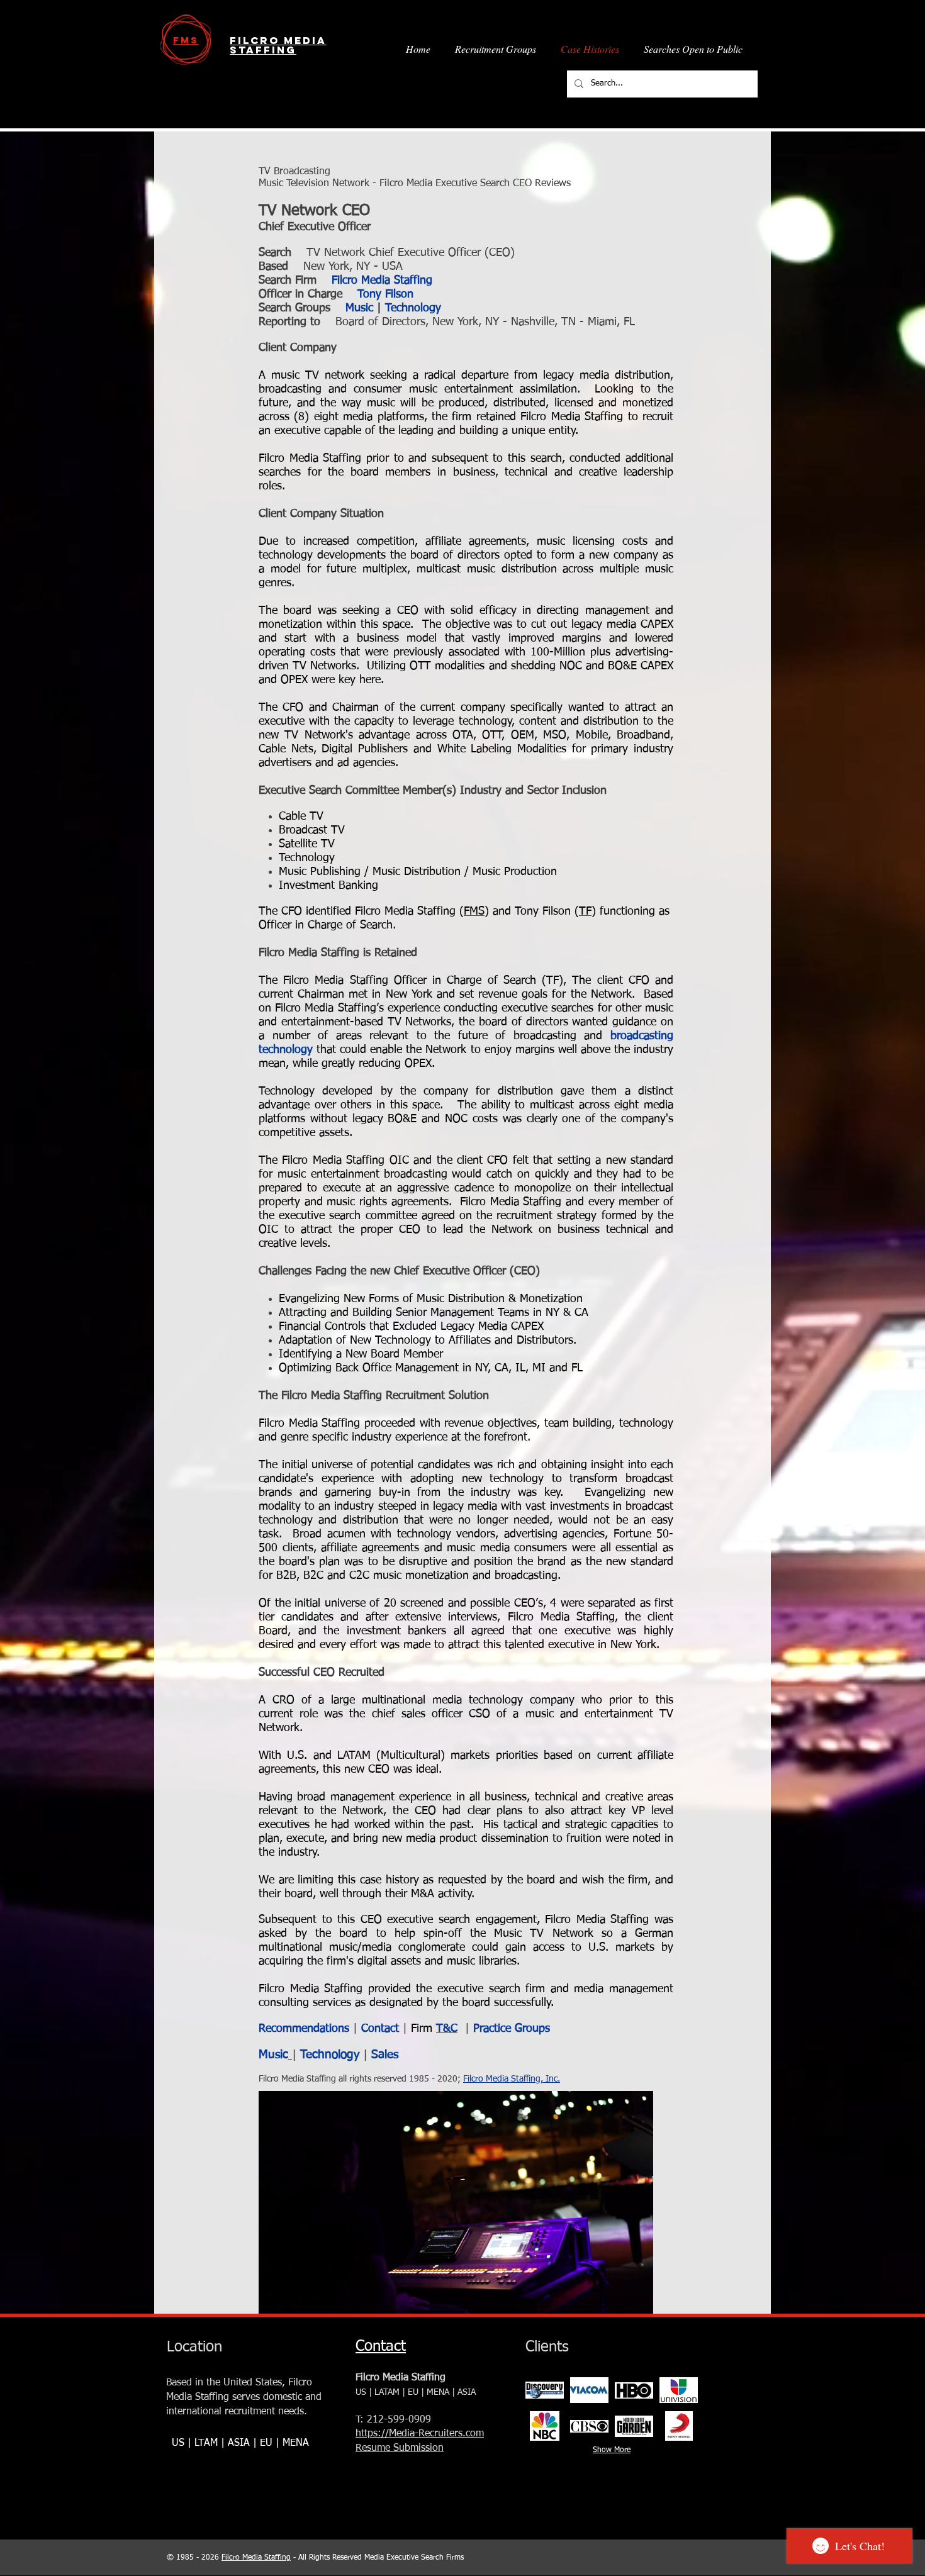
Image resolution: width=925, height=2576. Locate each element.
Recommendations (304, 2029)
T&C (447, 2029)
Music (359, 308)
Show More (612, 2450)
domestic (283, 2397)
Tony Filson (385, 294)
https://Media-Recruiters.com (420, 2434)
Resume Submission (400, 2448)
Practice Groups (512, 2029)
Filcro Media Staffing (382, 281)
